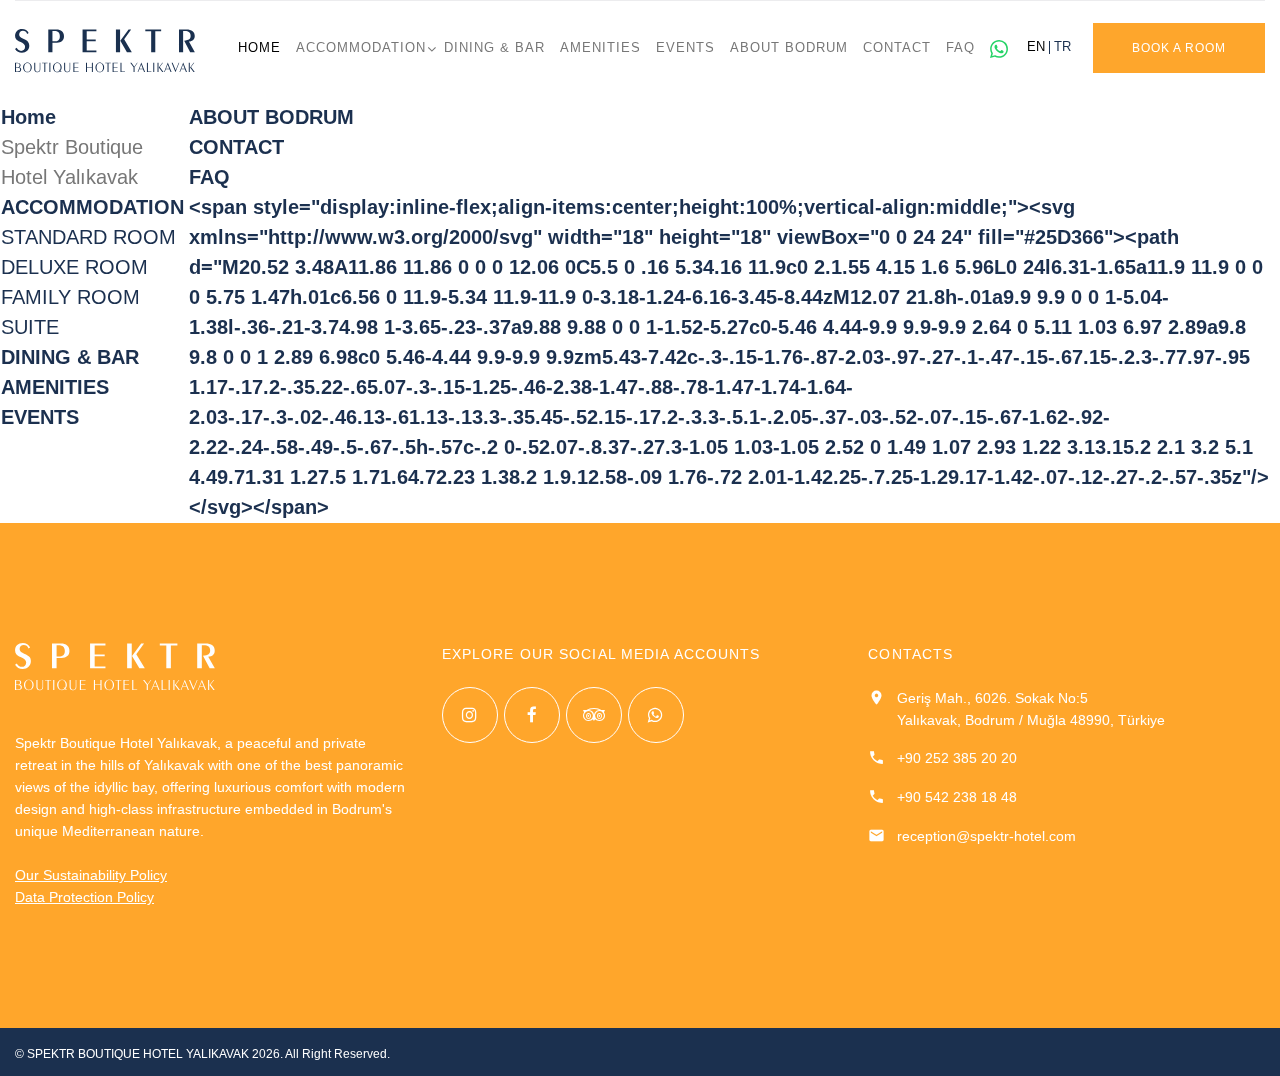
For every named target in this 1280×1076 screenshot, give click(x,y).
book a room (1179, 48)
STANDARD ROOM (88, 237)
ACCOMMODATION (361, 48)
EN (1036, 47)
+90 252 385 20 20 (957, 758)
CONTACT (897, 48)
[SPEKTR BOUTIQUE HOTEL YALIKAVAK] (105, 50)
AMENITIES (600, 48)
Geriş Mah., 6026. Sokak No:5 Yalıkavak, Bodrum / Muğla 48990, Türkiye (1031, 709)
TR (1062, 47)
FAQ (960, 48)
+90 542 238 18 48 (957, 797)
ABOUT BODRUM (789, 48)
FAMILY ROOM (70, 297)
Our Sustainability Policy (91, 875)
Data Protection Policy (84, 897)
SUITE (30, 327)
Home (259, 48)
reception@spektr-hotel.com (986, 836)
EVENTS (685, 48)
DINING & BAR (494, 48)
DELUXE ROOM (74, 267)
